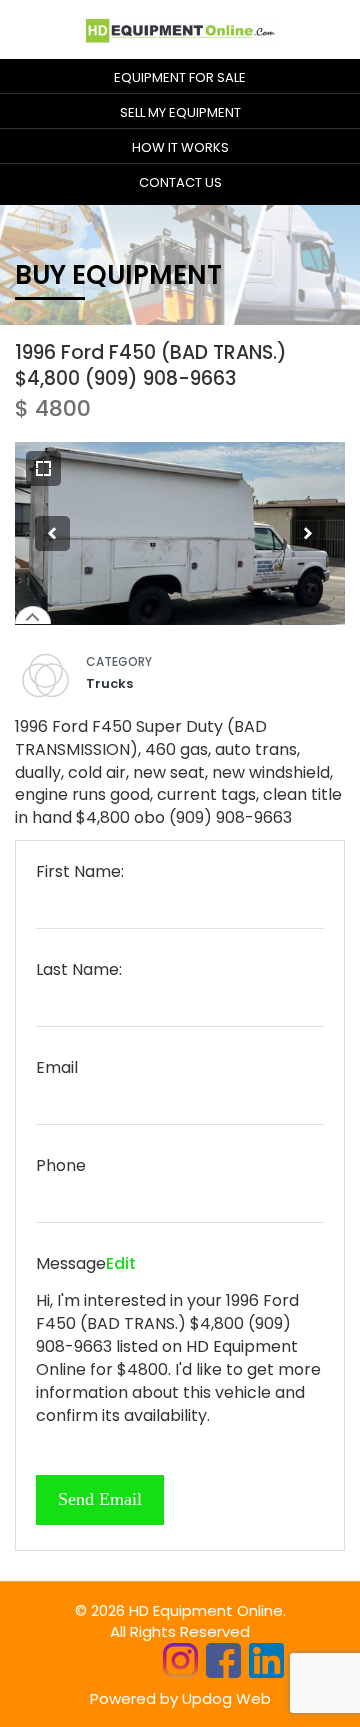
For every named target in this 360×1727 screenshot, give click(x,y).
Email (57, 1068)
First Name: (80, 872)
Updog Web (226, 1698)
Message (71, 1264)
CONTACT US (180, 182)
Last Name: (79, 970)
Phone (61, 1166)
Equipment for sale (180, 77)
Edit (121, 1263)
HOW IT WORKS (180, 147)
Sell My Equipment (180, 112)
